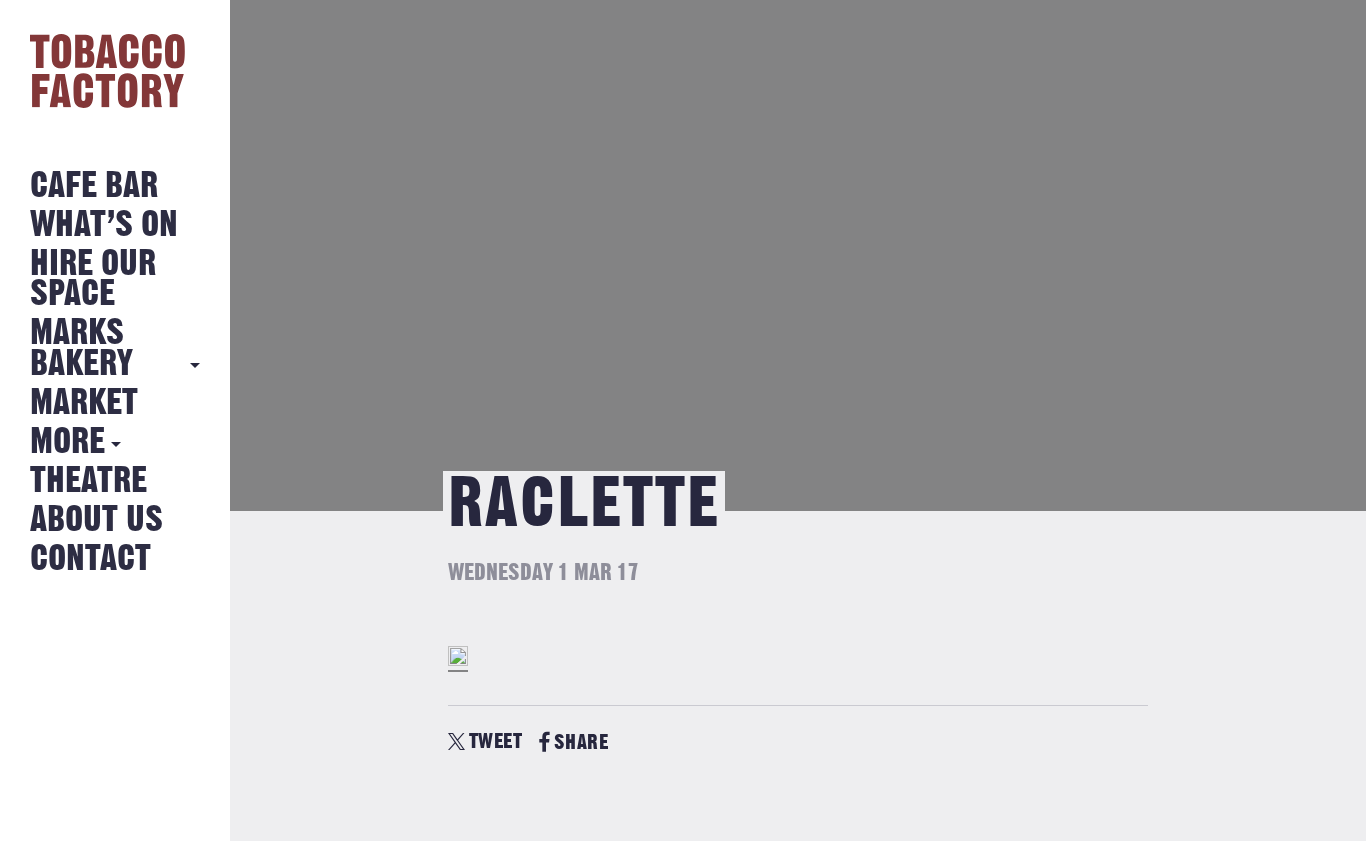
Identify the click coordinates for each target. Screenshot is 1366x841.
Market (84, 403)
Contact (90, 559)
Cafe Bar (94, 186)
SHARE (581, 742)
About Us (96, 520)
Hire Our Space (93, 279)
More (67, 442)
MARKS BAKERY (81, 348)
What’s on (104, 225)
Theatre (88, 481)
